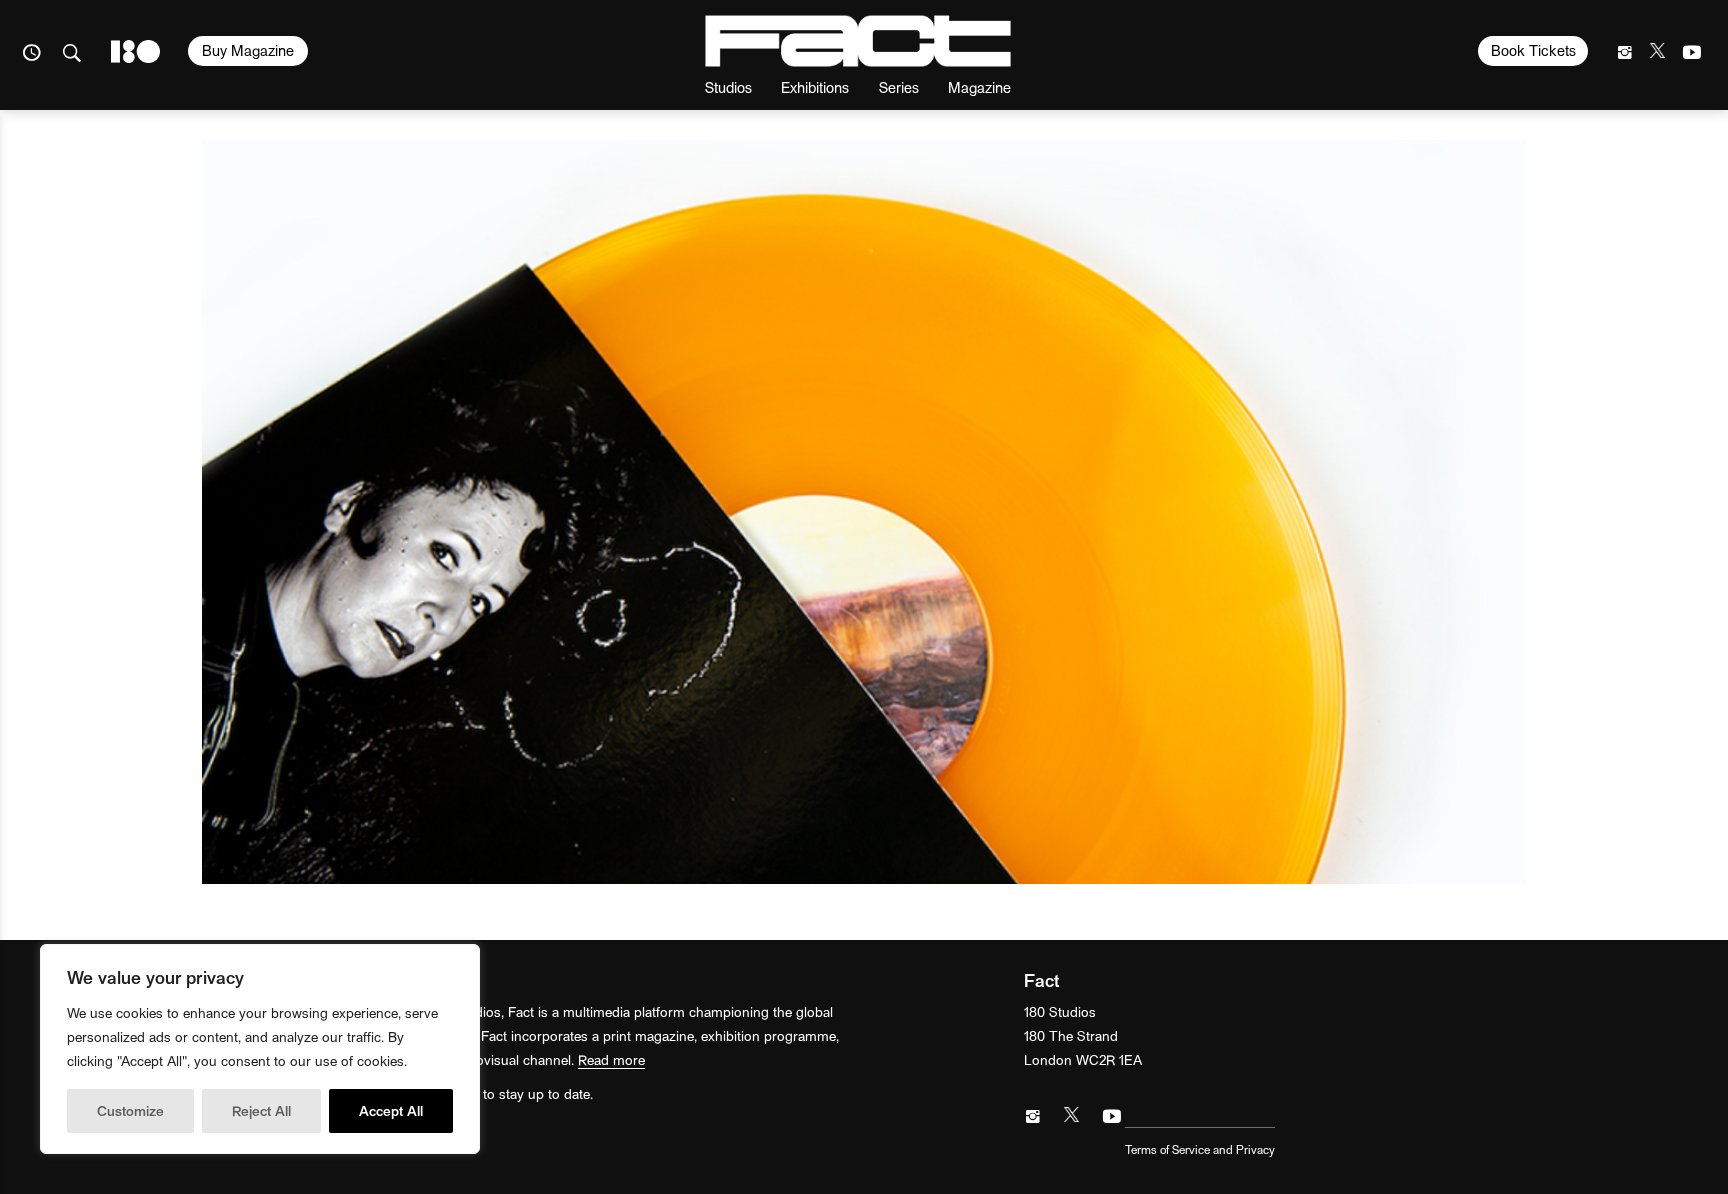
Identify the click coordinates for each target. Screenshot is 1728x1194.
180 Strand (135, 51)
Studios (728, 86)
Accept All (391, 1110)
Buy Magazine (248, 50)
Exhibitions (815, 86)
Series (899, 86)
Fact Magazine (858, 41)
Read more (611, 1059)
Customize (130, 1110)
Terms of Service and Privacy (1200, 1149)
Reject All (261, 1110)
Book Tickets (1533, 50)
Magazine (979, 86)
